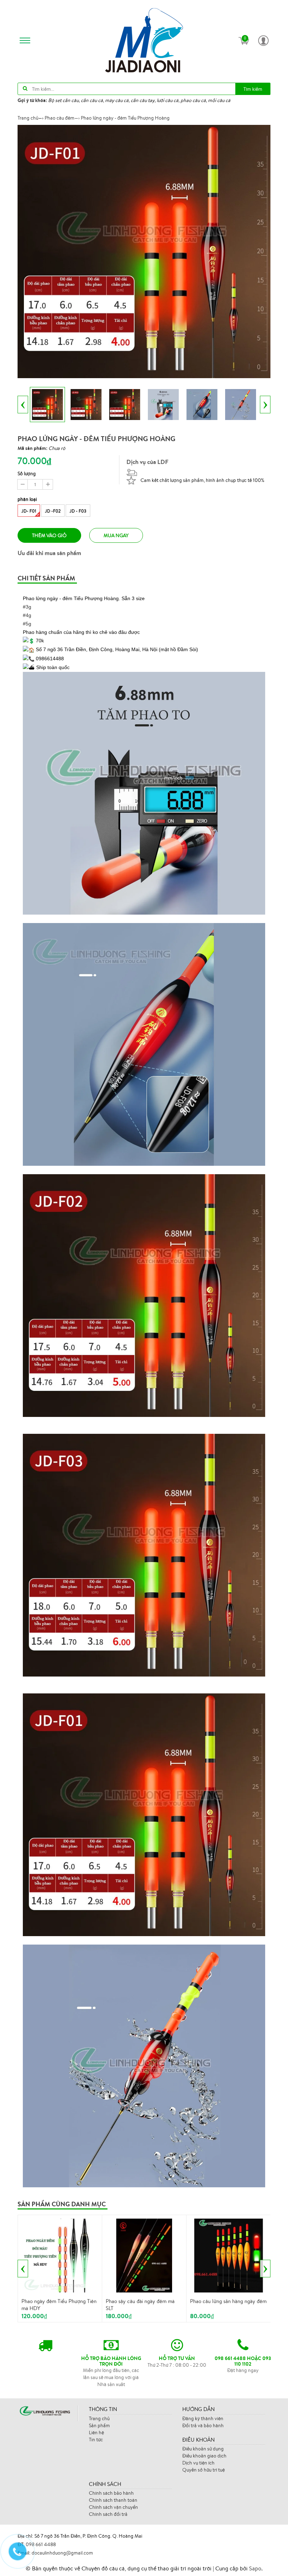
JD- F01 (29, 511)
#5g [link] (27, 624)
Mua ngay (116, 535)
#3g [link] (27, 607)
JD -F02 (53, 511)
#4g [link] (27, 615)
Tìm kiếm (253, 89)
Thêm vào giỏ (49, 535)
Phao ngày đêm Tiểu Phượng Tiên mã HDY (59, 2305)
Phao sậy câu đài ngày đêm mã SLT (140, 2305)
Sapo (255, 2568)
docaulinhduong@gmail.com (62, 2553)
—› (62, 118)
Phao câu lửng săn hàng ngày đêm (228, 2301)
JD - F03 (78, 511)
